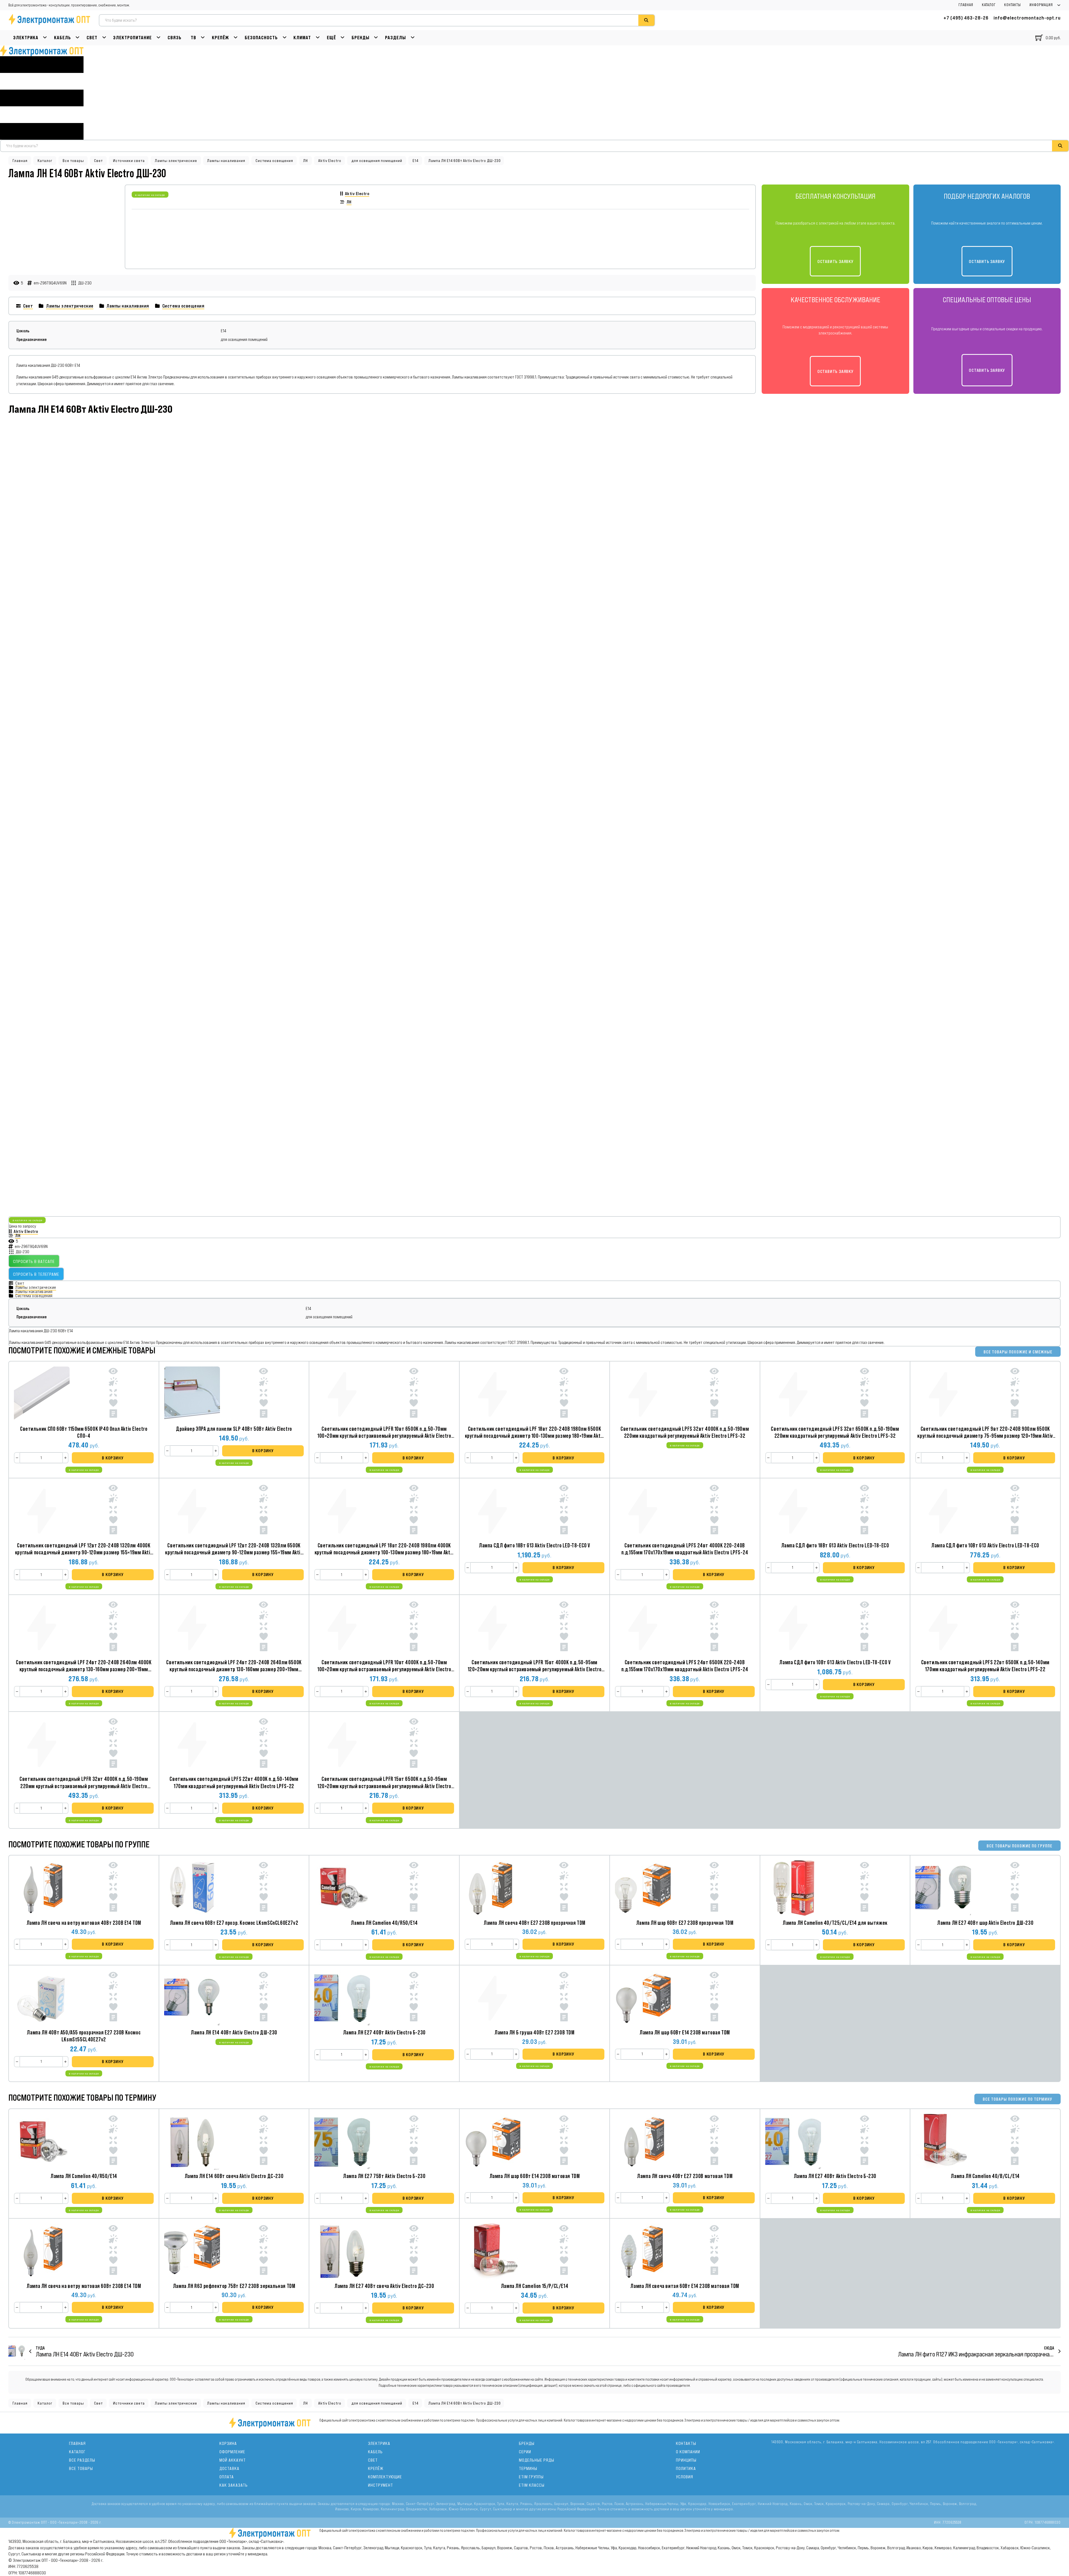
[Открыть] (42, 98)
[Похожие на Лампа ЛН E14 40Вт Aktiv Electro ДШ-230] (263, 1998)
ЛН (306, 161)
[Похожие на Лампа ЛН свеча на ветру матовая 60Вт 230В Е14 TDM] (113, 2251)
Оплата (227, 2477)
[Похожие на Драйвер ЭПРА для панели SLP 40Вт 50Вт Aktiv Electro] (263, 1394)
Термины (528, 2468)
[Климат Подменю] (318, 38)
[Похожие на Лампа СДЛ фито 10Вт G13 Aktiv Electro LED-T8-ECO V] (865, 1627)
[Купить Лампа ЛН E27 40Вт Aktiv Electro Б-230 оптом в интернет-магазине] (342, 1998)
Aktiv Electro (330, 161)
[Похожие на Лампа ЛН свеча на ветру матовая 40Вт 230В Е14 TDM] (113, 1888)
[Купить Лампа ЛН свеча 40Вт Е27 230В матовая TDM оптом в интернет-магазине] (643, 2142)
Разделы (395, 38)
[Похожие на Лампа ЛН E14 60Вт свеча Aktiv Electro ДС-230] (263, 2141)
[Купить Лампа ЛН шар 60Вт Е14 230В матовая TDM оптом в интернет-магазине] (643, 1998)
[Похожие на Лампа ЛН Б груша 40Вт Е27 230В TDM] (564, 1998)
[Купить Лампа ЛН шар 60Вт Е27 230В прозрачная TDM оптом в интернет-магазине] (643, 1888)
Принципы (686, 2460)
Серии (525, 2452)
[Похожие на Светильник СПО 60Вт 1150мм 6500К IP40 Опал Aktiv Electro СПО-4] (113, 1394)
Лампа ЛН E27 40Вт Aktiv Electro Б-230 (384, 2032)
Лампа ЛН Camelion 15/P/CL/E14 (534, 2286)
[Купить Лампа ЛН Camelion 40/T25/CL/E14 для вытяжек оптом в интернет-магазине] (793, 1888)
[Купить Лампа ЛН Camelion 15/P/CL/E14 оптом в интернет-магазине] (492, 2251)
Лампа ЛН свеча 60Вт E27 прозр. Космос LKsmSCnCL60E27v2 (234, 1923)
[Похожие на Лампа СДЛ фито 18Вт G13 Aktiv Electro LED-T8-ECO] (865, 1511)
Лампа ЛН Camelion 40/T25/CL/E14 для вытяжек (835, 1923)
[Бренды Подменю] (376, 38)
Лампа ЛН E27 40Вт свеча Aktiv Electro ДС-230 (384, 2286)
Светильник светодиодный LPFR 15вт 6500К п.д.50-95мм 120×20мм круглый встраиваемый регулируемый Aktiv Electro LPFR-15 (384, 1786)
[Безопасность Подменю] (285, 38)
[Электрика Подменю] (45, 38)
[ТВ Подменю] (203, 38)
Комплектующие (385, 2477)
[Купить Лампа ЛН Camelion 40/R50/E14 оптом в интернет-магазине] (342, 1888)
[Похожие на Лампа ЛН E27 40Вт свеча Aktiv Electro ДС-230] (414, 2251)
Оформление (232, 2452)
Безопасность (261, 38)
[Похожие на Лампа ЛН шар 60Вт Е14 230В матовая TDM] (714, 1998)
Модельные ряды (537, 2460)
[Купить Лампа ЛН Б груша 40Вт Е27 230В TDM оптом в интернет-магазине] (492, 1998)
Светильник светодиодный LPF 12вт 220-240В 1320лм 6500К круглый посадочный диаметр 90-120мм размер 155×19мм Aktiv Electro (234, 1552)
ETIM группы (531, 2477)
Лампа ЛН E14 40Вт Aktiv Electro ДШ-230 (234, 2032)
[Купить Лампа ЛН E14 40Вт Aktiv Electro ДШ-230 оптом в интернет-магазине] (192, 1998)
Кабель (62, 38)
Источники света (129, 161)
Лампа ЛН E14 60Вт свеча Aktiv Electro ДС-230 (234, 2176)
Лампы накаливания (226, 161)
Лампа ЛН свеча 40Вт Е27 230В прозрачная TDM (534, 1923)
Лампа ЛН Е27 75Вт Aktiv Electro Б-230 (384, 2176)
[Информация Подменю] (1059, 5)
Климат (302, 38)
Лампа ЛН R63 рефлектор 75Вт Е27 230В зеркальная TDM (234, 2286)
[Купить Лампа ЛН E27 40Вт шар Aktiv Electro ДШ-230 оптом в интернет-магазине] (943, 1888)
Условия (685, 2477)
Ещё (331, 38)
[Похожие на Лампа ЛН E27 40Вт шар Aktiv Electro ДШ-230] (1015, 1888)
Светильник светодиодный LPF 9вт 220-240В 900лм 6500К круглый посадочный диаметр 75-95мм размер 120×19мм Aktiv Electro (985, 1436)
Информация (1041, 5)
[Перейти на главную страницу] (42, 51)
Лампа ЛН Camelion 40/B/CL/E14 (985, 2176)
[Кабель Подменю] (78, 38)
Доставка (229, 2468)
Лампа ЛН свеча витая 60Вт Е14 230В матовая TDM (685, 2286)
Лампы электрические (176, 161)
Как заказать (234, 2485)
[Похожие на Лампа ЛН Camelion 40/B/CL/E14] (1015, 2141)
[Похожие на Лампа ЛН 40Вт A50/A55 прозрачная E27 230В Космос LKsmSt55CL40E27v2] (113, 1998)
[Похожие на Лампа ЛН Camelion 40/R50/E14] (414, 1888)
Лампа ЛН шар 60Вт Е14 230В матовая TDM (685, 2032)
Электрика (26, 38)
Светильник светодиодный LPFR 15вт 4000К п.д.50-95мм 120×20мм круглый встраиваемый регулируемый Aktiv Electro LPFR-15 (535, 1669)
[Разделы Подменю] (413, 38)
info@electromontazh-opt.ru (1027, 18)
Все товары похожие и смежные (1018, 1352)
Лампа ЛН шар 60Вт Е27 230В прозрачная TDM (685, 1923)
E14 (415, 161)
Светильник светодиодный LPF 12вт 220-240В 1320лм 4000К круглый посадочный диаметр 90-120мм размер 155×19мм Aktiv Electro (84, 1552)
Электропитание (132, 38)
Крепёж (220, 38)
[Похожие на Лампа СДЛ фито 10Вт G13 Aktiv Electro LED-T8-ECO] (1015, 1511)
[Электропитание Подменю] (159, 38)
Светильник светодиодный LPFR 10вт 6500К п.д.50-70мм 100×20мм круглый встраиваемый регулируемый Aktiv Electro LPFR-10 (384, 1436)
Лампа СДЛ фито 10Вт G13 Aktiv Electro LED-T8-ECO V (835, 1662)
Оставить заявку (835, 261)
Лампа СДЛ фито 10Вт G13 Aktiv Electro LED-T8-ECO (985, 1545)
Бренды (361, 38)
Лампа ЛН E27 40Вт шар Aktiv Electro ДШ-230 (985, 1923)
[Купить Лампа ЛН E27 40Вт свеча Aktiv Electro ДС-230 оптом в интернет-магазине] (342, 2251)
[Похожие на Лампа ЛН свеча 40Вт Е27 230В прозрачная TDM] (564, 1888)
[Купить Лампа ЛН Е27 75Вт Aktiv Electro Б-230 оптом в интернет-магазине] (342, 2142)
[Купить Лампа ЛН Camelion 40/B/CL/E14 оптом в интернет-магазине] (943, 2142)
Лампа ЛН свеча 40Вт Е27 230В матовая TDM (685, 2176)
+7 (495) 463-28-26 (966, 18)
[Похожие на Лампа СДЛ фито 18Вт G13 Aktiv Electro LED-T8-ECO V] (564, 1511)
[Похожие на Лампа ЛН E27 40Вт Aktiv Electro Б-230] (414, 1998)
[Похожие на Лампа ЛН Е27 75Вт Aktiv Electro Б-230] (414, 2141)
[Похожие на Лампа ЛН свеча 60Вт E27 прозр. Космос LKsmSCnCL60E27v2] (263, 1888)
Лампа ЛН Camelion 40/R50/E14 (384, 1923)
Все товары (73, 161)
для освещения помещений (377, 161)
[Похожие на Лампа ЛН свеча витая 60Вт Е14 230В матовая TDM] (714, 2251)
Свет (92, 38)
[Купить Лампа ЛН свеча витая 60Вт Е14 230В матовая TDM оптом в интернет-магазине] (643, 2251)
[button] (113, 1458)
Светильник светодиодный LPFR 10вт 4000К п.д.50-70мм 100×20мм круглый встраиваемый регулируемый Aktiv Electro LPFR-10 (384, 1669)
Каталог (989, 5)
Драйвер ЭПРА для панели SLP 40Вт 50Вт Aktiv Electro (234, 1429)
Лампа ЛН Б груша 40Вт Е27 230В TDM (534, 2032)
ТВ (193, 38)
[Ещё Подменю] (343, 38)
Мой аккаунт (233, 2460)
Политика (686, 2468)
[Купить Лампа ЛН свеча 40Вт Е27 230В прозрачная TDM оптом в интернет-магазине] (492, 1888)
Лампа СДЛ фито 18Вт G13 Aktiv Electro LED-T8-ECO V (534, 1545)
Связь (175, 38)
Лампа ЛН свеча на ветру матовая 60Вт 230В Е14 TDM (84, 2286)
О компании (688, 2452)
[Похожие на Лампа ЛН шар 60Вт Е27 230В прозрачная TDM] (714, 1888)
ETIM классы (532, 2485)
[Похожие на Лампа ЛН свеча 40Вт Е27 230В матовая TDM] (714, 2141)
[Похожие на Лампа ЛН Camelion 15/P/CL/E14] (564, 2251)
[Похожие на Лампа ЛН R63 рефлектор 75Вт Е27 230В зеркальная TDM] (263, 2251)
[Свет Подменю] (104, 38)
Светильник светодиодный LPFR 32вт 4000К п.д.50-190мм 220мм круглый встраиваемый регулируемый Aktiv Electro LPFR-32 (84, 1786)
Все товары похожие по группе (1019, 1846)
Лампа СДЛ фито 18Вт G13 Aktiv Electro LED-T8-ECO (835, 1545)
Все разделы (82, 2460)
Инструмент (381, 2485)
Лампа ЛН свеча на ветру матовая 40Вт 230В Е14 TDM (84, 1923)
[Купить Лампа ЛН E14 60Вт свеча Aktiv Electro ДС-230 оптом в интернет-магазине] (192, 2142)
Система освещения (274, 161)
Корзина (228, 2443)
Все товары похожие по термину (1017, 2099)
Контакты (1012, 5)
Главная (966, 5)
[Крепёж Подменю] (236, 38)
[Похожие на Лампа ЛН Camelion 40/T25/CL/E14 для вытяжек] (865, 1888)
